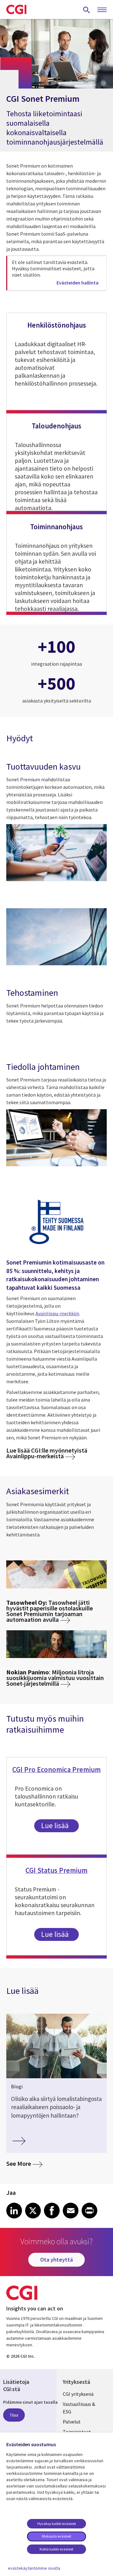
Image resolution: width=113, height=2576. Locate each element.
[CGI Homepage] (16, 9)
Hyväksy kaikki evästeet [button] (57, 2524)
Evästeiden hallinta (78, 283)
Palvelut (72, 2422)
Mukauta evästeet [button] (57, 2536)
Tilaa (14, 2415)
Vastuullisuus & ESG (79, 2408)
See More (24, 2163)
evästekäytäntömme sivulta (34, 2568)
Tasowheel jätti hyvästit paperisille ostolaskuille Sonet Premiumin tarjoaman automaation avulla (50, 1611)
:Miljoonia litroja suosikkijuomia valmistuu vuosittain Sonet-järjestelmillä (55, 1678)
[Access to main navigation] (102, 10)
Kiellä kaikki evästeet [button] (56, 2549)
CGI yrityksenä (78, 2394)
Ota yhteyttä (56, 2260)
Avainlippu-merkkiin (57, 1313)
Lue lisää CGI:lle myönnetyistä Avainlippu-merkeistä (47, 1453)
